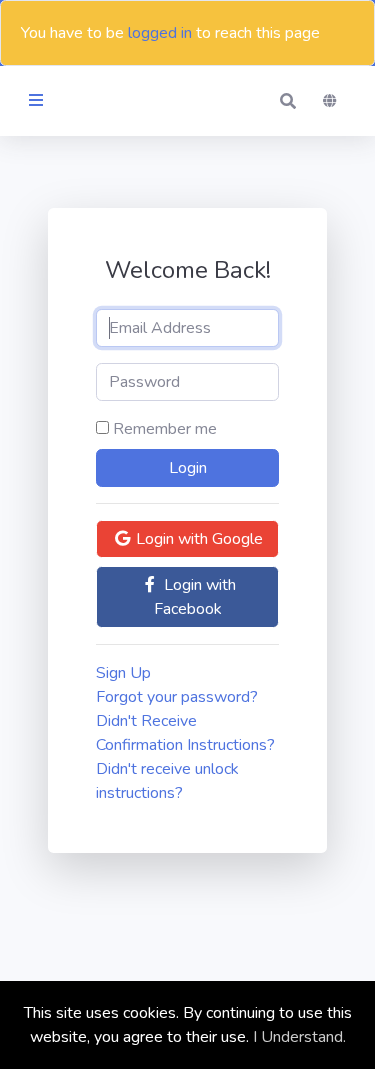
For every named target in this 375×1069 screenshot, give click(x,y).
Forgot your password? (177, 697)
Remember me (165, 429)
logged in (160, 33)
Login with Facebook (195, 597)
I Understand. (299, 1037)
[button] (288, 101)
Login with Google (197, 539)
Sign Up (123, 673)
